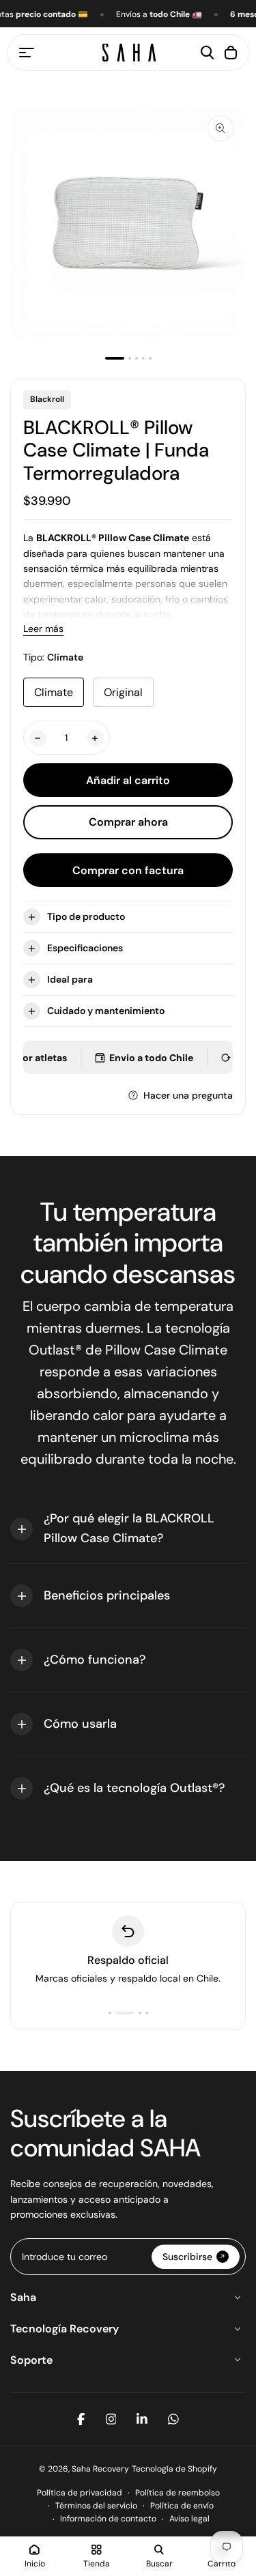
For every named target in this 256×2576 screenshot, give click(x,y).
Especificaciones (85, 948)
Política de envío (182, 2506)
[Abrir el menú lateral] (27, 53)
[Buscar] (208, 53)
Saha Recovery (100, 2469)
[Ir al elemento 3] (137, 358)
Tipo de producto (86, 916)
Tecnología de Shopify (174, 2469)
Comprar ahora (128, 822)
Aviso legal (189, 2519)
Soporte (31, 2360)
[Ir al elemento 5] (150, 358)
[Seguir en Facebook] (81, 2419)
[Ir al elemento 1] (115, 358)
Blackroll (47, 399)
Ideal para (70, 979)
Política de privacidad (80, 2493)
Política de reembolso (177, 2493)
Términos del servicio (96, 2506)
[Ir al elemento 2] (130, 358)
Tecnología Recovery (65, 2329)
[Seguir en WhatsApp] (173, 2419)
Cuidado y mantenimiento (106, 1011)
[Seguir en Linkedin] (142, 2419)
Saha (23, 2297)
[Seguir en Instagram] (111, 2419)
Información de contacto (108, 2519)
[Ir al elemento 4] (143, 358)
